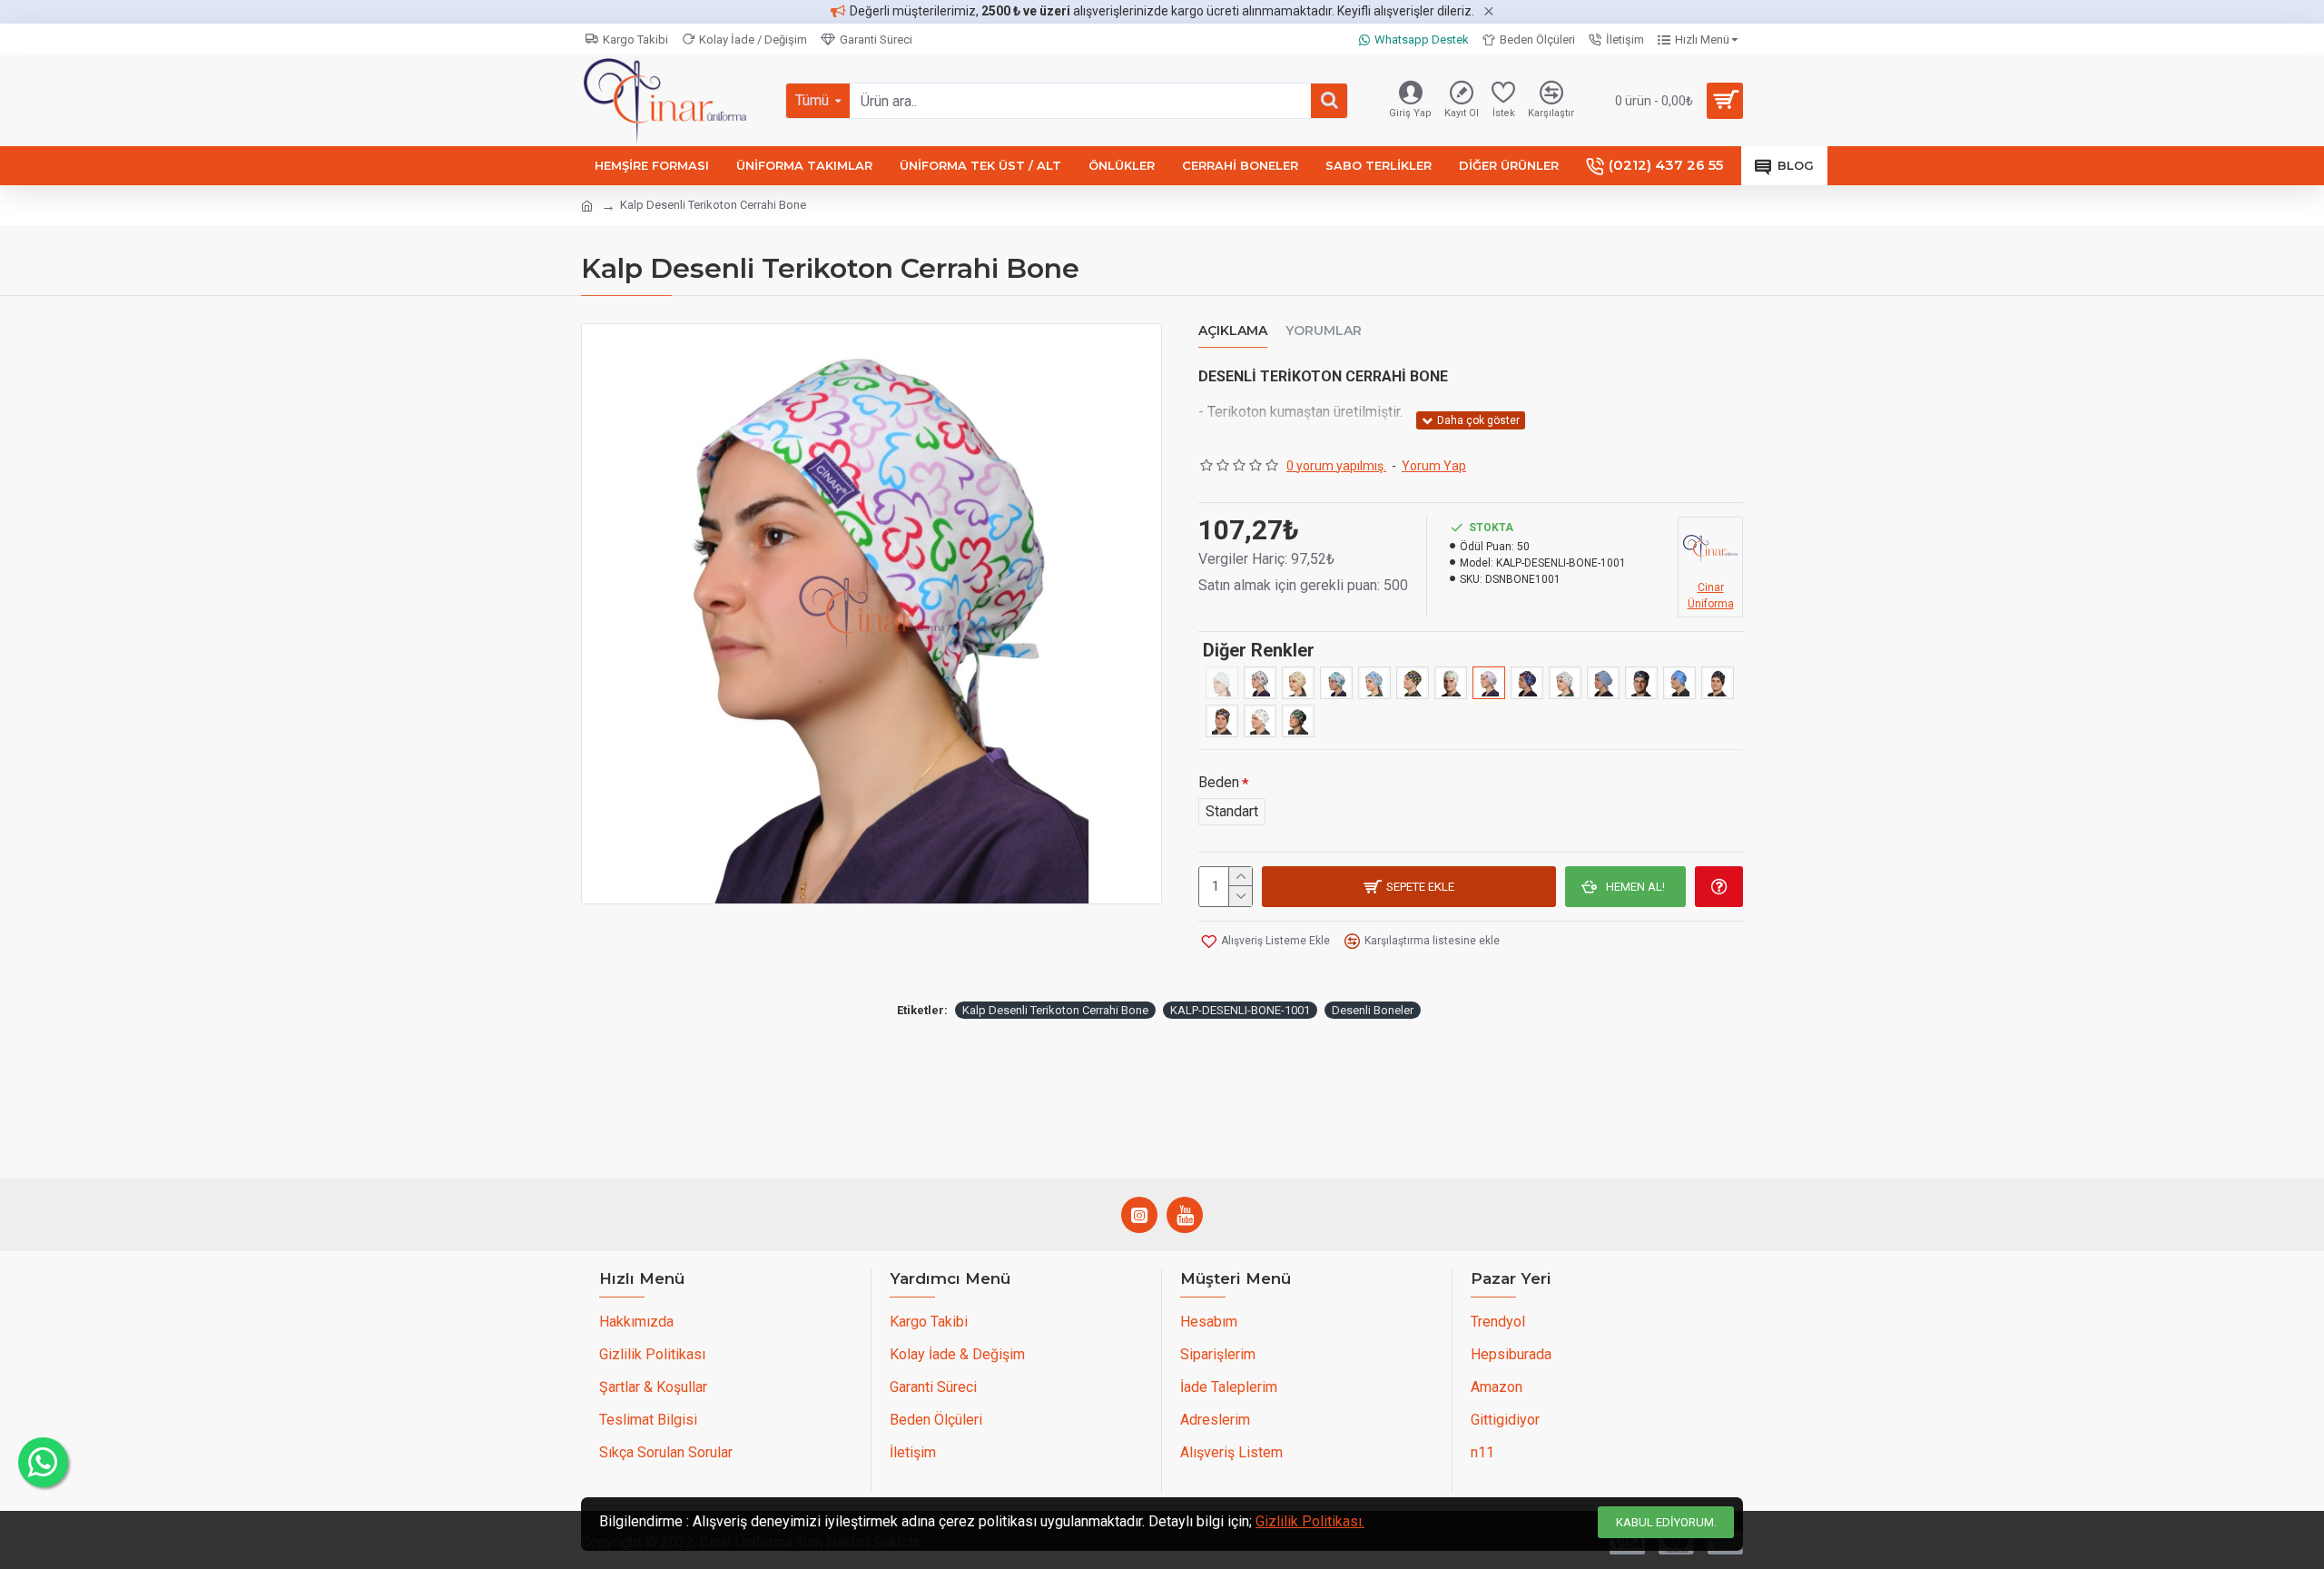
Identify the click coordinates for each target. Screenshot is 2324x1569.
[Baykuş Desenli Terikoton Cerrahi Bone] (1298, 683)
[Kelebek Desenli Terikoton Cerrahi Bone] (1527, 683)
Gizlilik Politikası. (1310, 1521)
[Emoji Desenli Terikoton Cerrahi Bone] (1451, 683)
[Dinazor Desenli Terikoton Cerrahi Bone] (1413, 683)
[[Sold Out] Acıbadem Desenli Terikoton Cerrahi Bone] (1222, 683)
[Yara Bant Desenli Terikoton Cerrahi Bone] (1260, 721)
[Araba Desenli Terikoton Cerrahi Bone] (1260, 683)
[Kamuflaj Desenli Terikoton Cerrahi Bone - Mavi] (1679, 683)
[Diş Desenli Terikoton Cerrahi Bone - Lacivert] (1641, 683)
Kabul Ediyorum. (1666, 1522)
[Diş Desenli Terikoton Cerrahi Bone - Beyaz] (1336, 683)
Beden (1219, 782)
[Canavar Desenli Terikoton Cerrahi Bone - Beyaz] (1374, 683)
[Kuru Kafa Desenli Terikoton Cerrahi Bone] (1565, 683)
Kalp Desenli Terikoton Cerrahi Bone (1055, 1010)
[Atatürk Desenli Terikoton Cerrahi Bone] (1718, 683)
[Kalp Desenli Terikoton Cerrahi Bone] (1489, 683)
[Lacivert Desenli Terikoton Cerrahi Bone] (1603, 683)
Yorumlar (1324, 331)
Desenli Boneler (1373, 1010)
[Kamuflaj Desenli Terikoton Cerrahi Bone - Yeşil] (1298, 721)
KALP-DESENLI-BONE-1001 (1240, 1010)
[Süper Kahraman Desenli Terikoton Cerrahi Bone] (1222, 721)
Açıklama (1233, 331)
